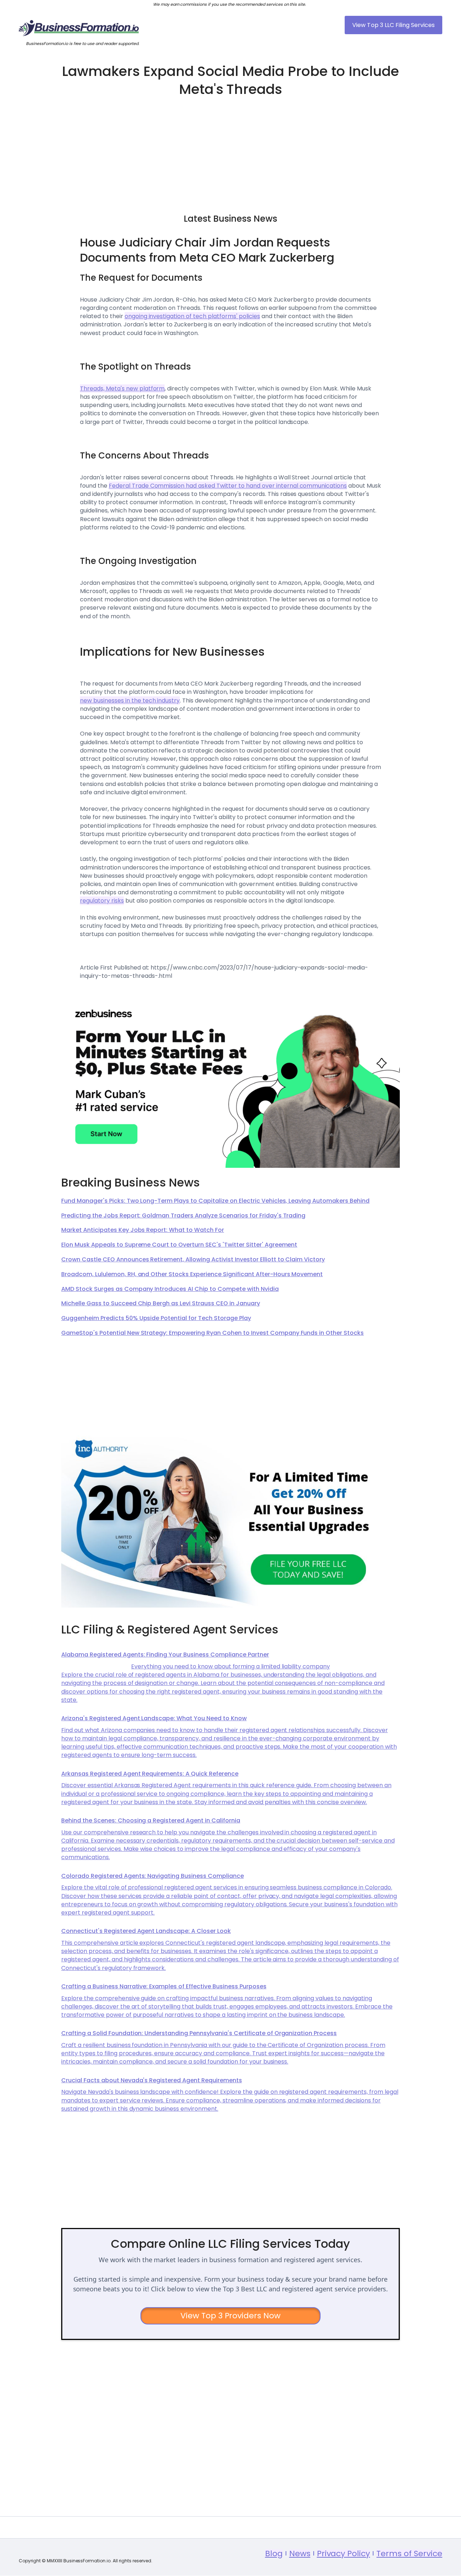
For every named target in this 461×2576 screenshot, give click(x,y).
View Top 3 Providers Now (231, 2316)
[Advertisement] (230, 152)
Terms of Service (409, 2554)
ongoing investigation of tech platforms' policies (192, 316)
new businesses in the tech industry (130, 701)
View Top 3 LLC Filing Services (393, 25)
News (300, 2554)
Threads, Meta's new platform (122, 388)
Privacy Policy (344, 2554)
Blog (274, 2554)
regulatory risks (102, 901)
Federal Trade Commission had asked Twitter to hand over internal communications (228, 486)
